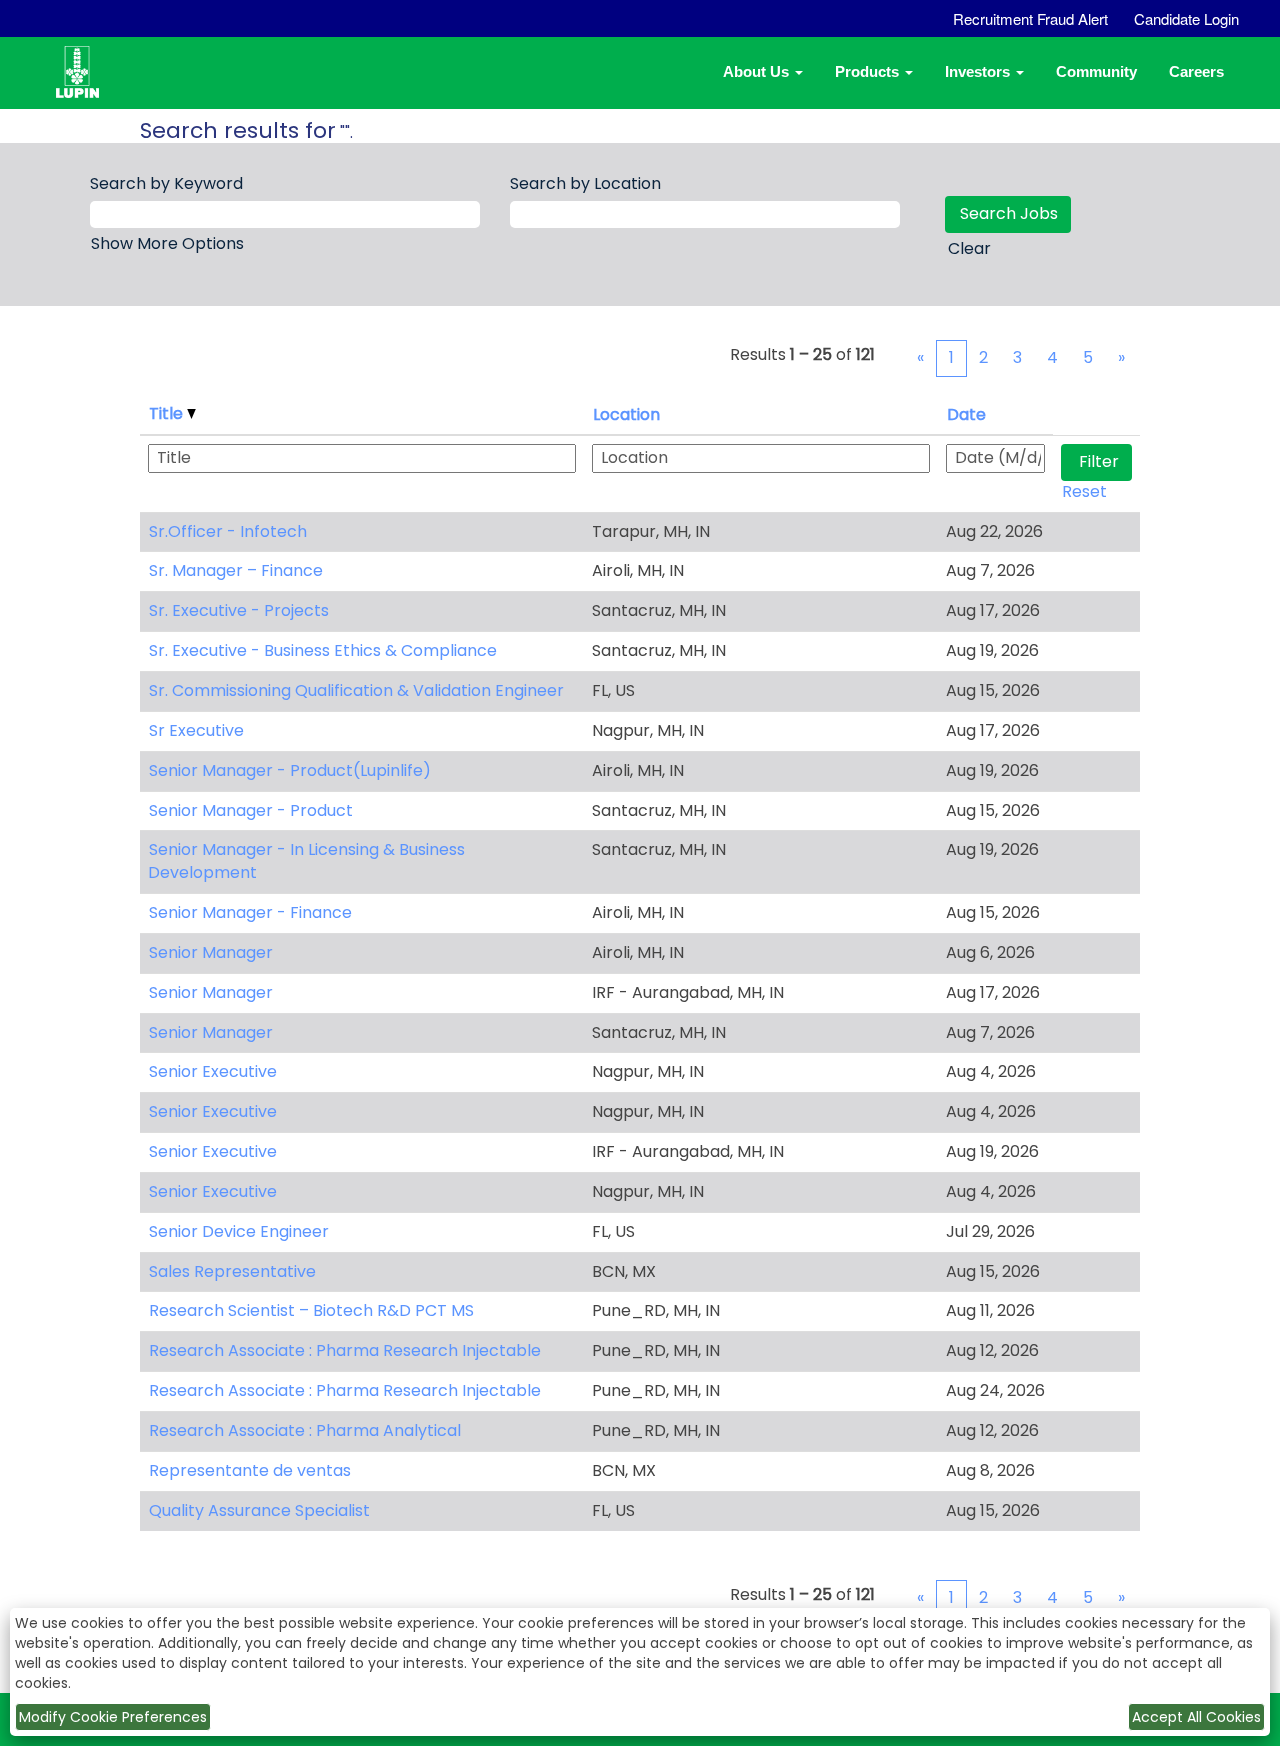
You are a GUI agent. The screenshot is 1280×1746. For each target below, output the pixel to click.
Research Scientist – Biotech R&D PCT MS (311, 1310)
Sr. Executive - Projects (239, 610)
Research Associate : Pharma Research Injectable (345, 1350)
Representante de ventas (250, 1470)
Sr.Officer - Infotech (228, 531)
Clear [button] (969, 248)
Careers (1196, 71)
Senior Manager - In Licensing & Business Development (306, 861)
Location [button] (626, 414)
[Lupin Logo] (92, 84)
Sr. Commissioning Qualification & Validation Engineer (356, 690)
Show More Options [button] (167, 243)
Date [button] (966, 414)
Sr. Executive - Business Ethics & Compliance (323, 650)
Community (1096, 71)
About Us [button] (758, 71)
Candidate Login (1186, 18)
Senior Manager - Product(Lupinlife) (290, 770)
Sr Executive (196, 730)
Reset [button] (1084, 491)
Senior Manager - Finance (250, 912)
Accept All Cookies (1196, 1717)
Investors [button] (979, 71)
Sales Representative (232, 1271)
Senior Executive (213, 1071)
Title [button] (168, 413)
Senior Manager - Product (251, 810)
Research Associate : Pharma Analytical (305, 1430)
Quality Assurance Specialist (259, 1510)
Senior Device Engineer (239, 1231)
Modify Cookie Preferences (113, 1717)
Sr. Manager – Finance (236, 570)
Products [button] (869, 71)
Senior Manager (211, 952)
